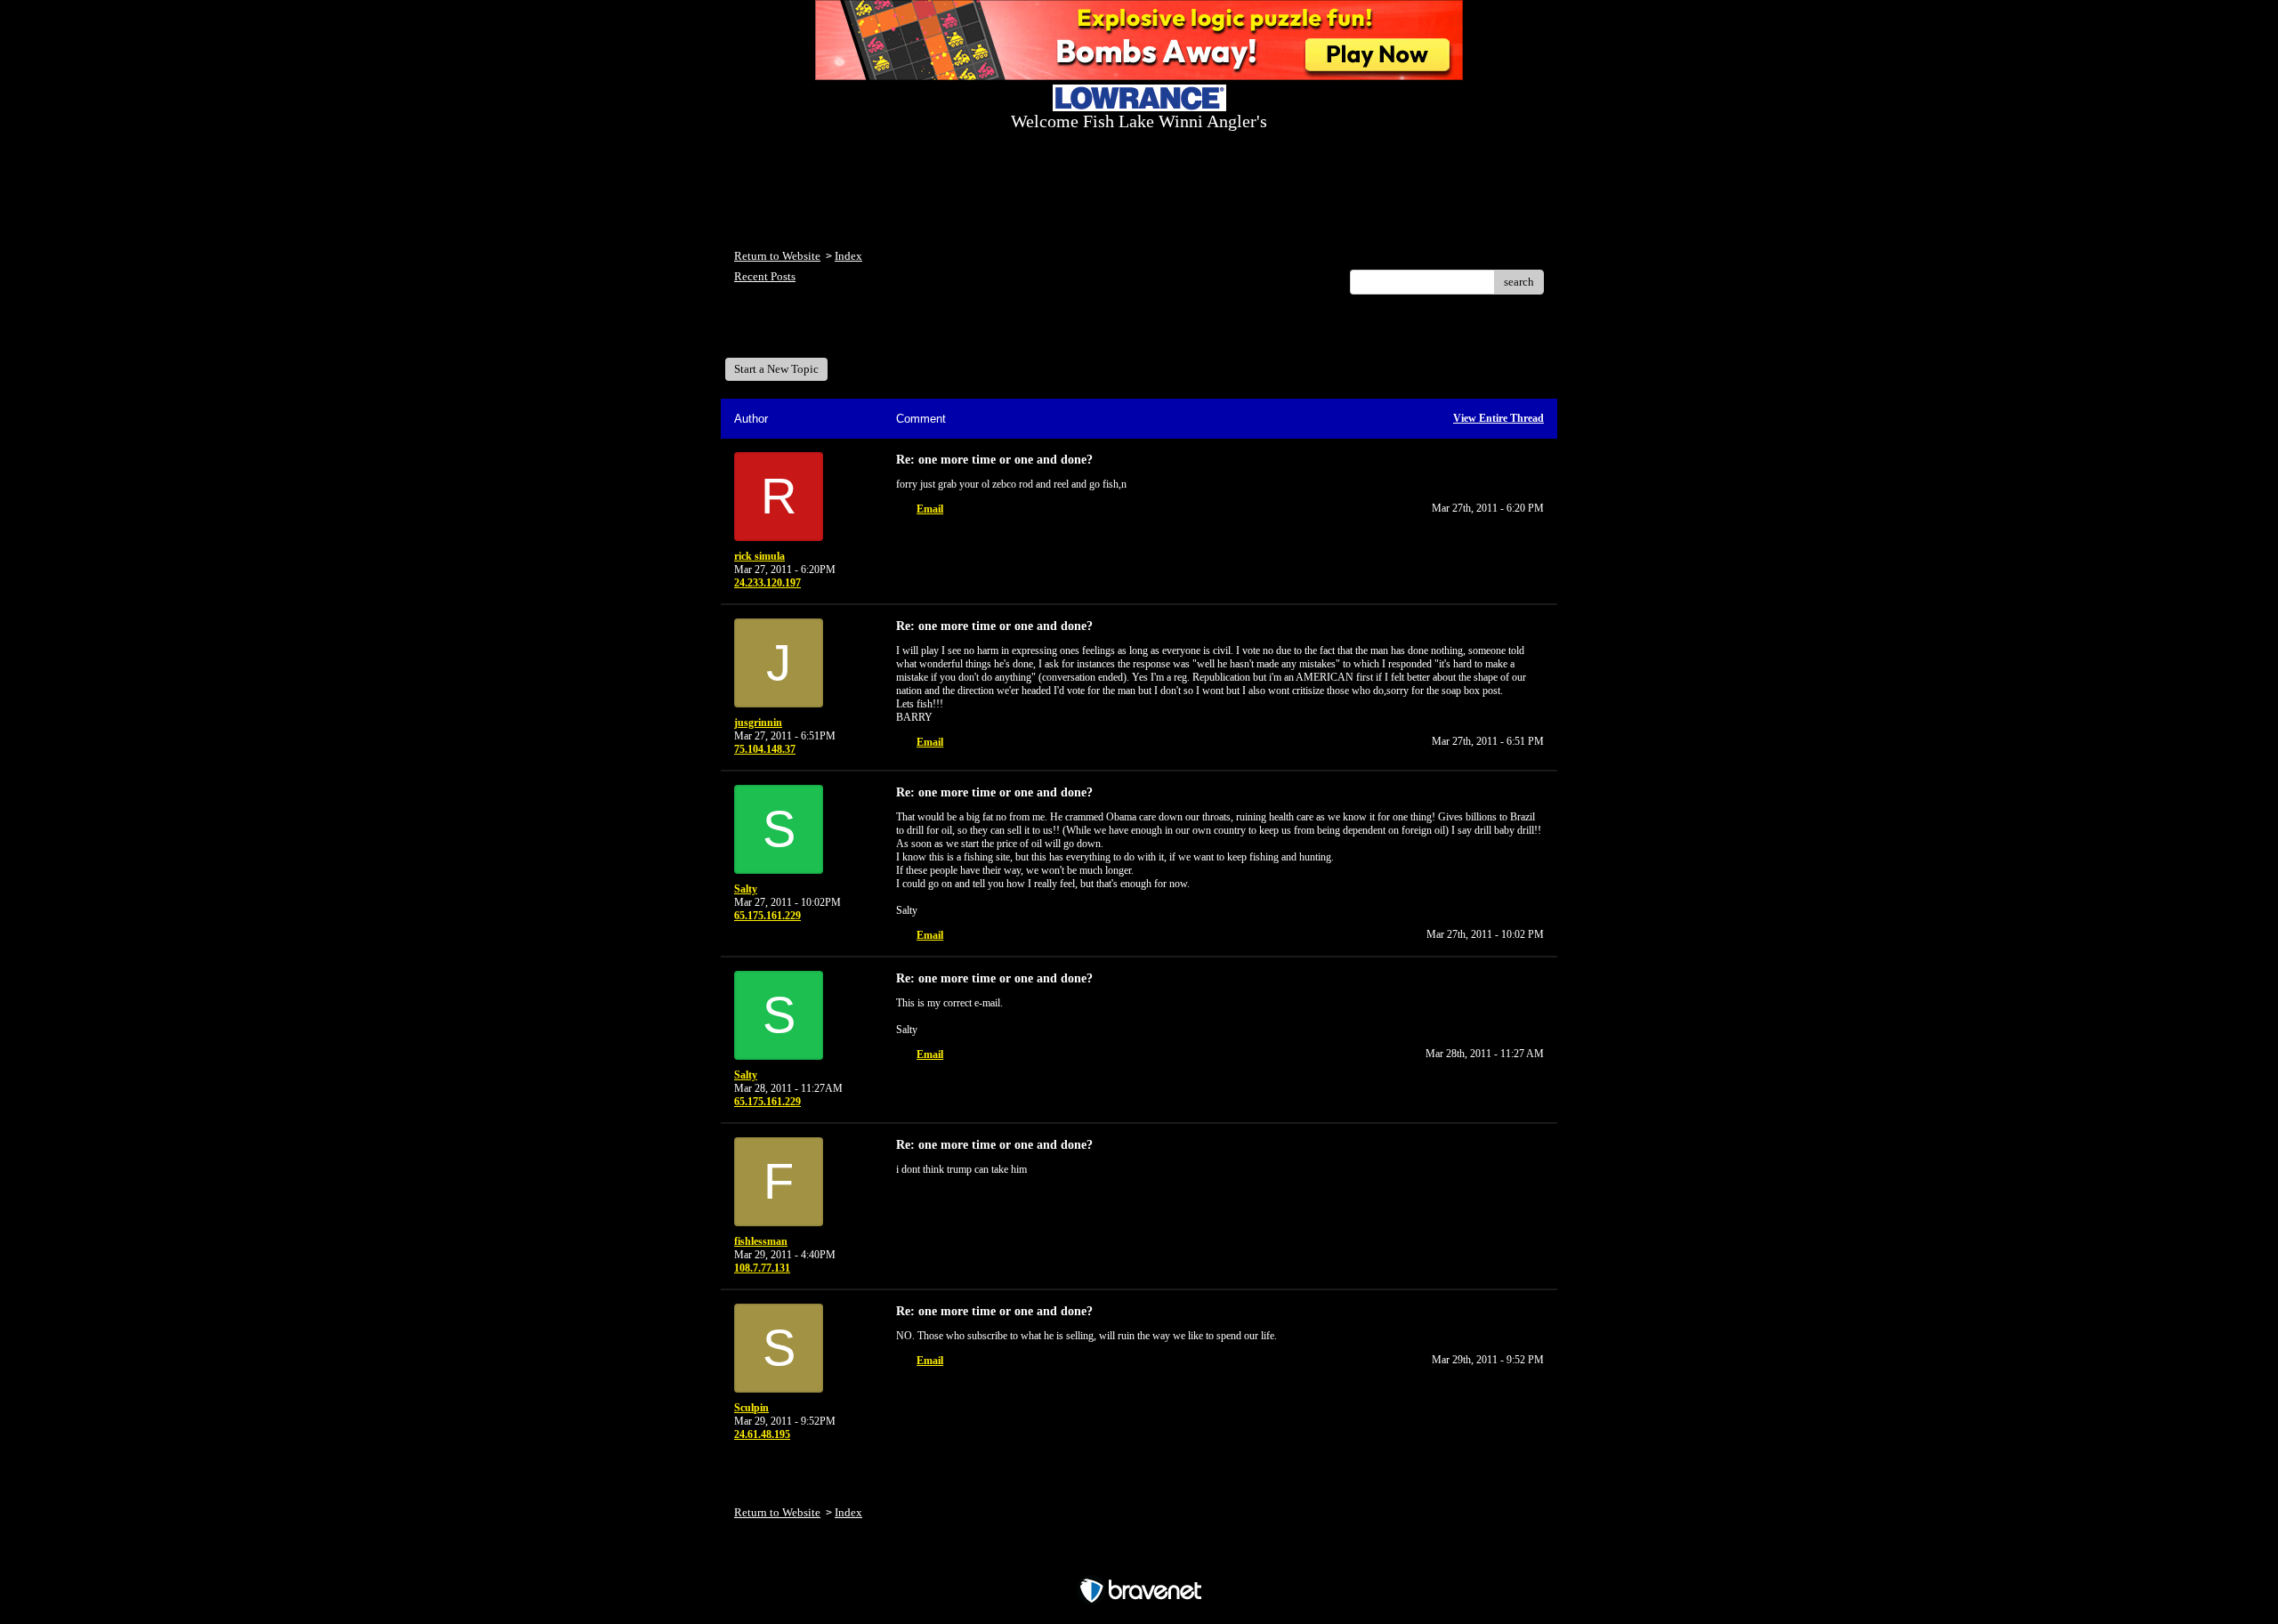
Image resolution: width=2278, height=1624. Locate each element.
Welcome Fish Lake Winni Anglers (831, 332)
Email (930, 509)
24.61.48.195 (762, 1434)
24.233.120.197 (767, 583)
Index (848, 256)
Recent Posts (765, 276)
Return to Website (777, 256)
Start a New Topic (776, 369)
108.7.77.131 (762, 1268)
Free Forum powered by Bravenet (1139, 1559)
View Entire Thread (1498, 418)
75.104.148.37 (765, 749)
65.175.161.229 (767, 916)
